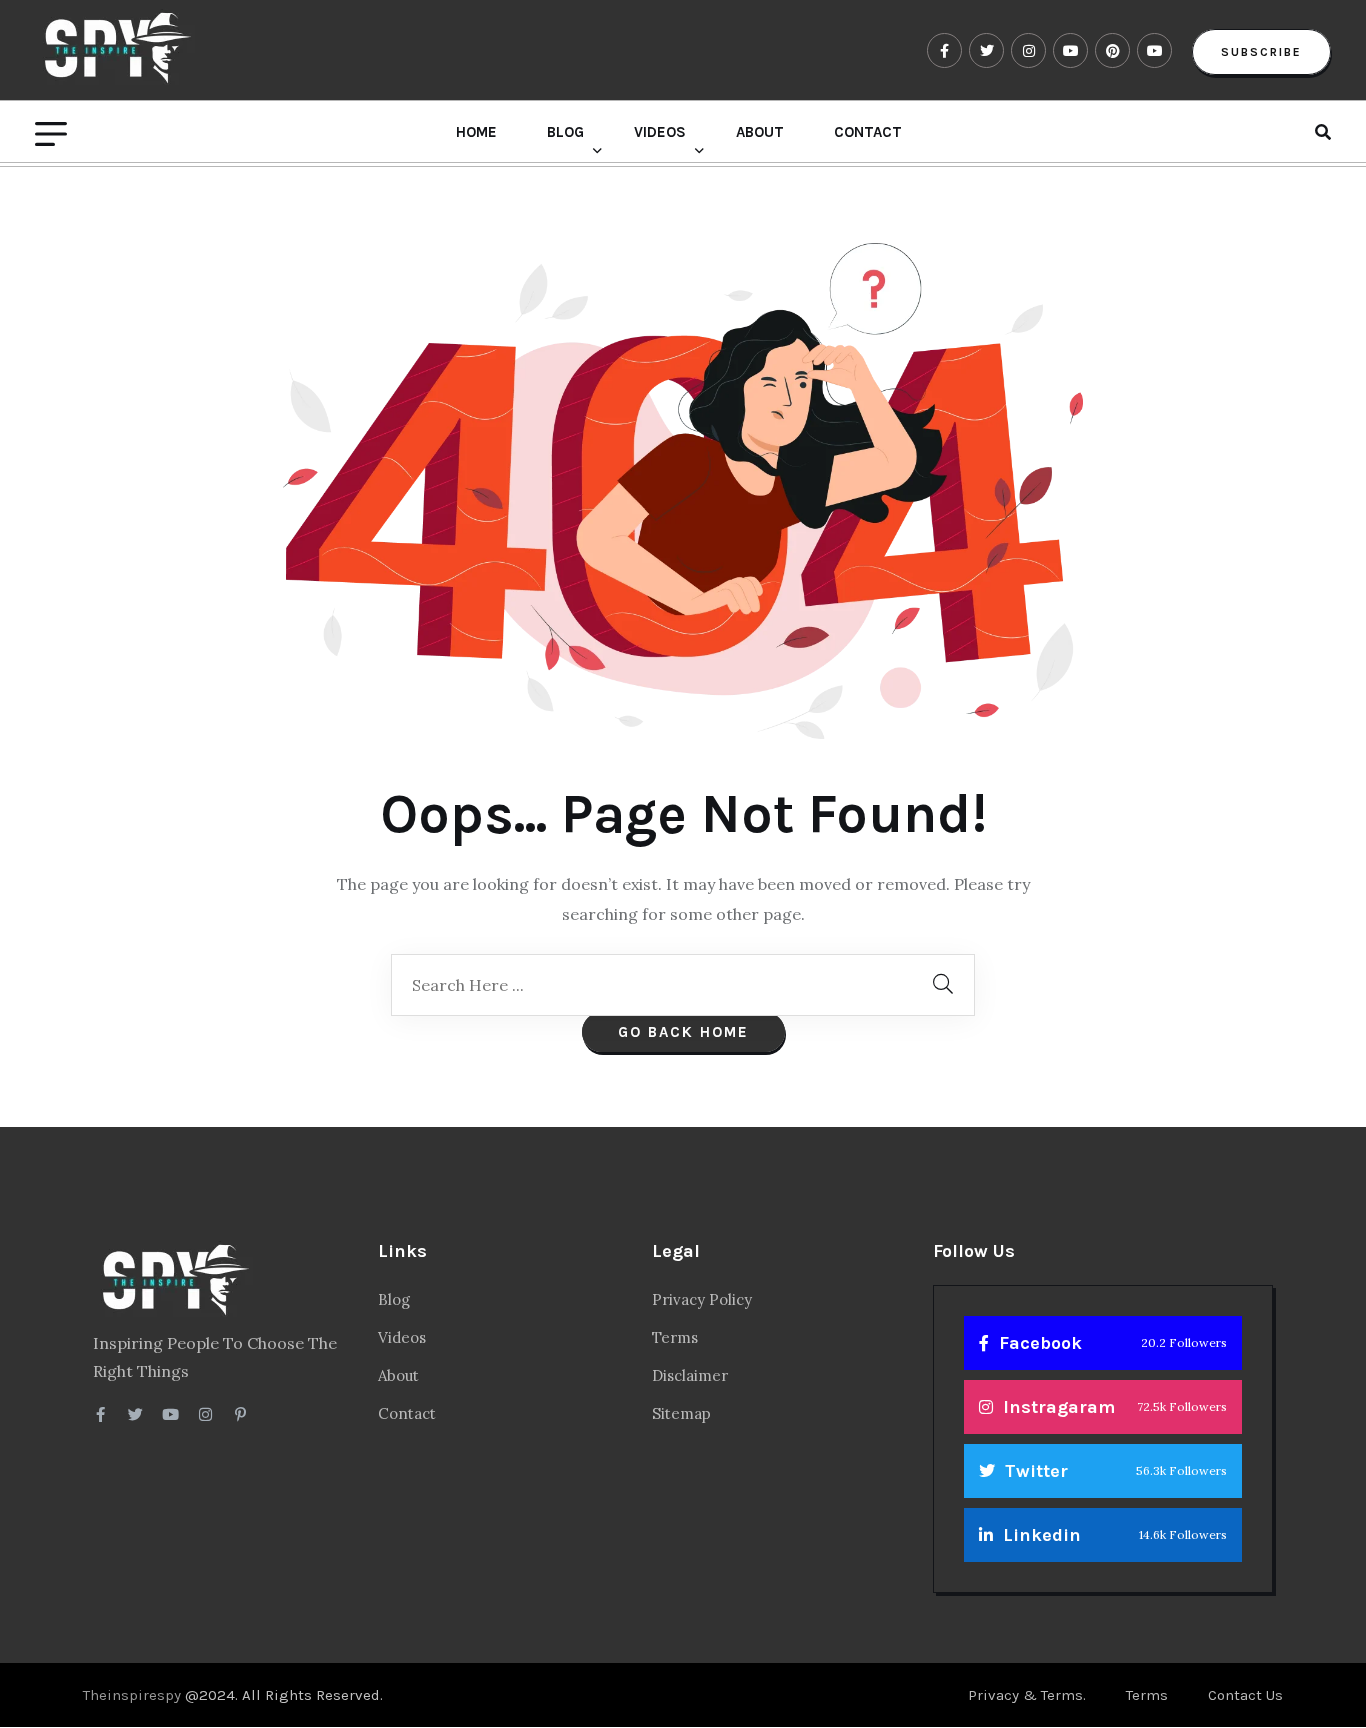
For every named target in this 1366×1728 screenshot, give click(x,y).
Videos (660, 132)
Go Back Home (683, 1032)
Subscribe (1261, 52)
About (760, 132)
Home (476, 132)
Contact (868, 132)
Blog (565, 132)
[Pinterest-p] (240, 1414)
